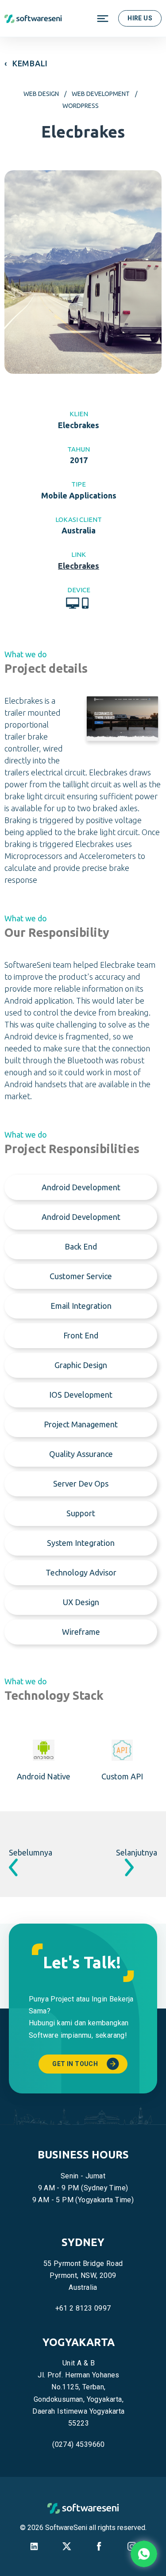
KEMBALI (30, 63)
